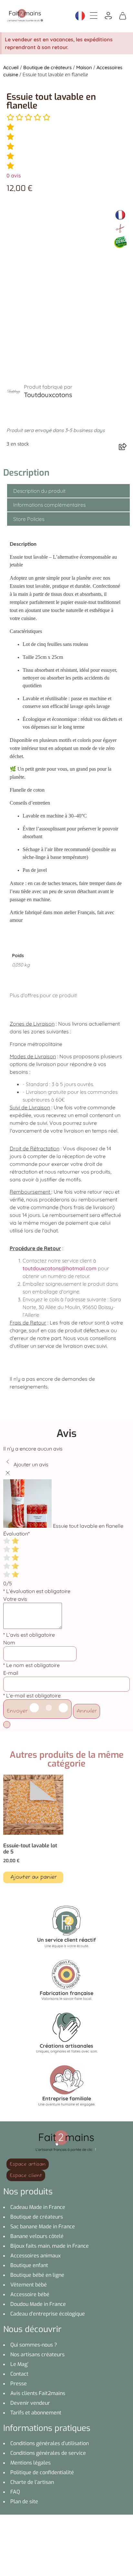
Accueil (11, 67)
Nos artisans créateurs (37, 2354)
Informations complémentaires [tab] (49, 505)
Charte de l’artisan (32, 2482)
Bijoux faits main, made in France (50, 2246)
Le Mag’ (19, 2364)
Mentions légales (31, 2463)
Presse (19, 2384)
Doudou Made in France (38, 2304)
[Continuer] (7, 1725)
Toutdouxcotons (48, 395)
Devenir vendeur (30, 2403)
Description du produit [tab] (39, 491)
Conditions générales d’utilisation (50, 2443)
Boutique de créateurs (47, 67)
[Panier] (123, 15)
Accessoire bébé (30, 2294)
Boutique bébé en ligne (37, 2275)
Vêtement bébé (29, 2285)
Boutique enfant (29, 2265)
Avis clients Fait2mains (38, 2393)
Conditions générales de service (48, 2453)
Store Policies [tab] (29, 519)
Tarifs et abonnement (36, 2413)
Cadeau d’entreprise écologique (48, 2314)
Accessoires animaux (36, 2256)
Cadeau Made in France (38, 2207)
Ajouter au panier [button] (33, 1877)
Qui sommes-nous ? (34, 2345)
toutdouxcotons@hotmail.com (60, 1268)
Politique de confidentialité (42, 2472)
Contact (19, 2374)
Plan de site (24, 2502)
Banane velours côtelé (37, 2236)
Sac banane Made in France (43, 2227)
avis (14, 175)
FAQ (15, 2492)
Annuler (87, 1711)
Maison (84, 67)
